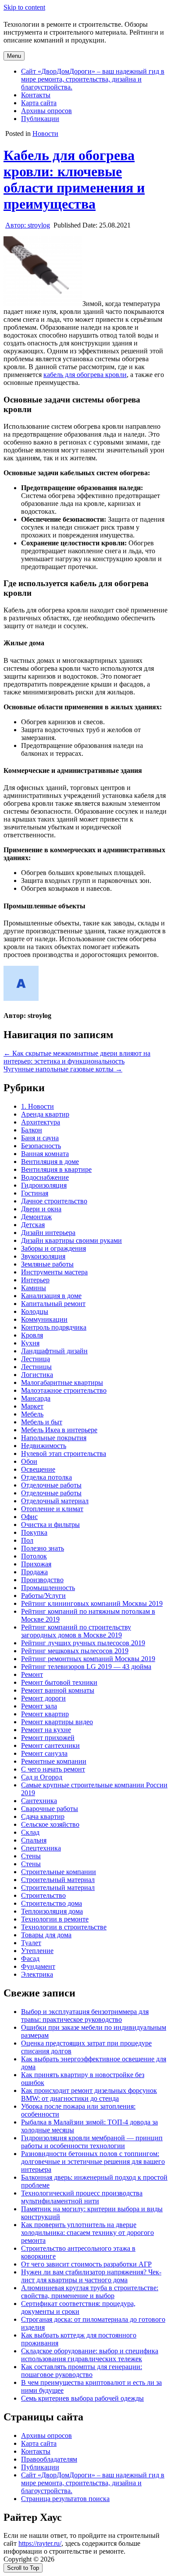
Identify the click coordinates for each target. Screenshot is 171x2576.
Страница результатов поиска (65, 2499)
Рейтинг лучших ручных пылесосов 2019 (83, 1643)
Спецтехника (41, 1848)
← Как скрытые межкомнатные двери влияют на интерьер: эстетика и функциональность (77, 1057)
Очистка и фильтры (50, 1525)
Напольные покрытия (54, 1438)
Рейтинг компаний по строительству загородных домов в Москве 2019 (76, 1631)
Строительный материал (58, 1880)
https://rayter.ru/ (40, 2543)
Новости (45, 133)
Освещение (38, 1469)
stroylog (28, 225)
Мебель (32, 1414)
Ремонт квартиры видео (57, 1722)
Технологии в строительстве (64, 1927)
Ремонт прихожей (48, 1738)
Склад (30, 1832)
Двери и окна (41, 1209)
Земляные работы (47, 1264)
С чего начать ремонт (53, 1769)
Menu (14, 56)
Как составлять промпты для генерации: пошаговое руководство (82, 2371)
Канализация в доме (51, 1296)
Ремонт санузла (44, 1753)
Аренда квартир (45, 1114)
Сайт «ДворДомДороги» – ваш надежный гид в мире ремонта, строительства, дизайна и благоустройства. (93, 79)
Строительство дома (52, 1903)
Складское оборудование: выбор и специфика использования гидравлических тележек (90, 2355)
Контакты (36, 95)
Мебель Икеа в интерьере (59, 1430)
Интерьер (35, 1280)
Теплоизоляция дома (52, 1911)
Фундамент (38, 1966)
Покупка (34, 1532)
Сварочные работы (50, 1809)
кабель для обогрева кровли (85, 375)
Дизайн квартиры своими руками (71, 1240)
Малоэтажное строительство (64, 1390)
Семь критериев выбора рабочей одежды (82, 2398)
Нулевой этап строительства (64, 1453)
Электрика (37, 1974)
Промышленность (48, 1588)
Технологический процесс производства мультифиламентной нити (82, 2197)
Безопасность (41, 1146)
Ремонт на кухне (46, 1730)
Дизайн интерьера (48, 1233)
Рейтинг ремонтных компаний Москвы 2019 (88, 1659)
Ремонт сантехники (50, 1745)
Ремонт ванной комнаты (58, 1690)
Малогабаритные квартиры (62, 1382)
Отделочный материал (55, 1501)
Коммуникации (44, 1319)
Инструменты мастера (54, 1272)
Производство (42, 1580)
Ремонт (32, 1674)
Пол (27, 1540)
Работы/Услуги (43, 1596)
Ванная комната (45, 1154)
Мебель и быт (42, 1422)
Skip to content (24, 7)
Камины (34, 1288)
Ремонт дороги (43, 1698)
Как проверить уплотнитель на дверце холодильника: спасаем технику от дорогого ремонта (87, 2233)
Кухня (30, 1343)
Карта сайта (39, 103)
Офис (29, 1517)
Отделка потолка (46, 1477)
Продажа (34, 1572)
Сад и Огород (42, 1777)
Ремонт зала (39, 1706)
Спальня (34, 1840)
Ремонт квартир (45, 1714)
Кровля (32, 1335)
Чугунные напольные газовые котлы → (63, 1069)
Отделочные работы (51, 1485)
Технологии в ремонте (55, 1919)
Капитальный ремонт (53, 1304)
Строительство (43, 1895)
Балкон (32, 1130)
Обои (29, 1461)
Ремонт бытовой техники (59, 1682)
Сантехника (39, 1801)
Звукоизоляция (43, 1256)
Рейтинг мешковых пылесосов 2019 (75, 1651)
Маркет (32, 1406)
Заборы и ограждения (53, 1248)
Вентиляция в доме (50, 1162)
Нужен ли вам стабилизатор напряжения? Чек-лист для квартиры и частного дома (91, 2276)
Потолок (34, 1556)
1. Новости (37, 1106)
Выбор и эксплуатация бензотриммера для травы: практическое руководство (85, 2016)
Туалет (31, 1943)
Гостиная (35, 1193)
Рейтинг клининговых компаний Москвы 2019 (92, 1603)
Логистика (37, 1375)
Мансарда (36, 1398)
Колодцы (35, 1311)
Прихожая (36, 1564)
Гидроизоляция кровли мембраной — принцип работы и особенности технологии (92, 2142)
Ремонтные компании (54, 1761)
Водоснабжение (45, 1177)
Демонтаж (36, 1217)
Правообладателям (49, 2459)
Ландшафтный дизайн (54, 1351)
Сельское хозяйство (50, 1824)
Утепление (37, 1951)
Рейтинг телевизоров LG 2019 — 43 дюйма (86, 1667)
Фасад (30, 1959)
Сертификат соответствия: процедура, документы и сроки (78, 2307)
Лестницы (36, 1367)
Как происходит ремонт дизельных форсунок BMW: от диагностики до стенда (89, 2094)
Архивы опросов (46, 111)
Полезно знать (43, 1548)
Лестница (36, 1359)
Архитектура (41, 1122)
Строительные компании (59, 1872)
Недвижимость (44, 1446)
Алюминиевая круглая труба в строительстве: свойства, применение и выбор (90, 2292)
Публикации (40, 119)
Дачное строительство (54, 1201)
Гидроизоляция (44, 1185)
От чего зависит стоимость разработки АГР (86, 2264)
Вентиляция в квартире (56, 1169)
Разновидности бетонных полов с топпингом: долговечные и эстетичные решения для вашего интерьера (93, 2161)
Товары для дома (46, 1935)
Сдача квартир (43, 1816)
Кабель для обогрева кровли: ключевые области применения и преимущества (74, 180)
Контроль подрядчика (54, 1327)
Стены (31, 1856)
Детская (33, 1225)
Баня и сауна (40, 1138)
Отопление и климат (52, 1509)
